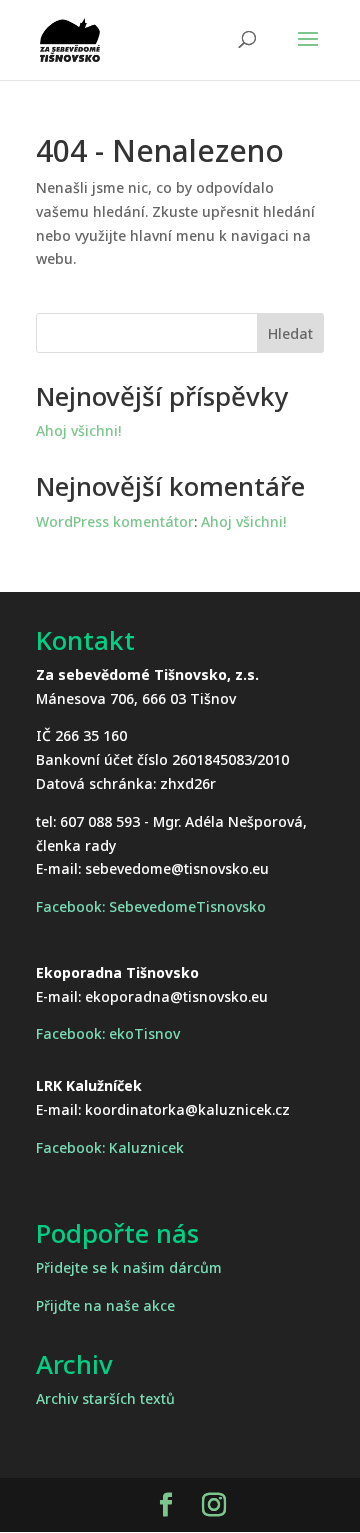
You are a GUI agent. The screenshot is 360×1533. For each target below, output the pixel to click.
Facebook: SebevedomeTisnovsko (151, 906)
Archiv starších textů (105, 1398)
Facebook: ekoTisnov (108, 1033)
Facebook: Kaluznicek (110, 1147)
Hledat (290, 333)
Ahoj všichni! (78, 430)
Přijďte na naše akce (105, 1305)
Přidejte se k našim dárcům (129, 1267)
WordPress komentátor (115, 521)
